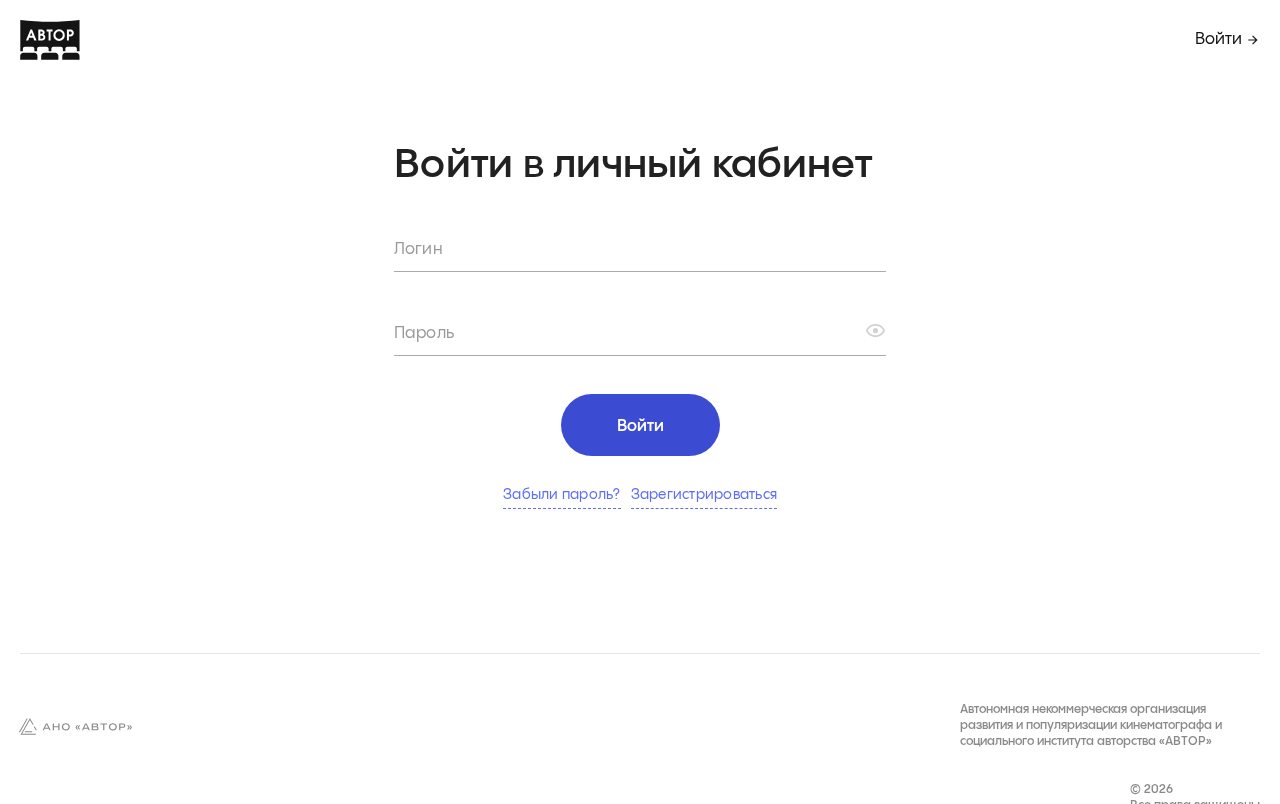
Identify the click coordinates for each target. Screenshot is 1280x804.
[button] (875, 330)
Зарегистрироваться (704, 495)
